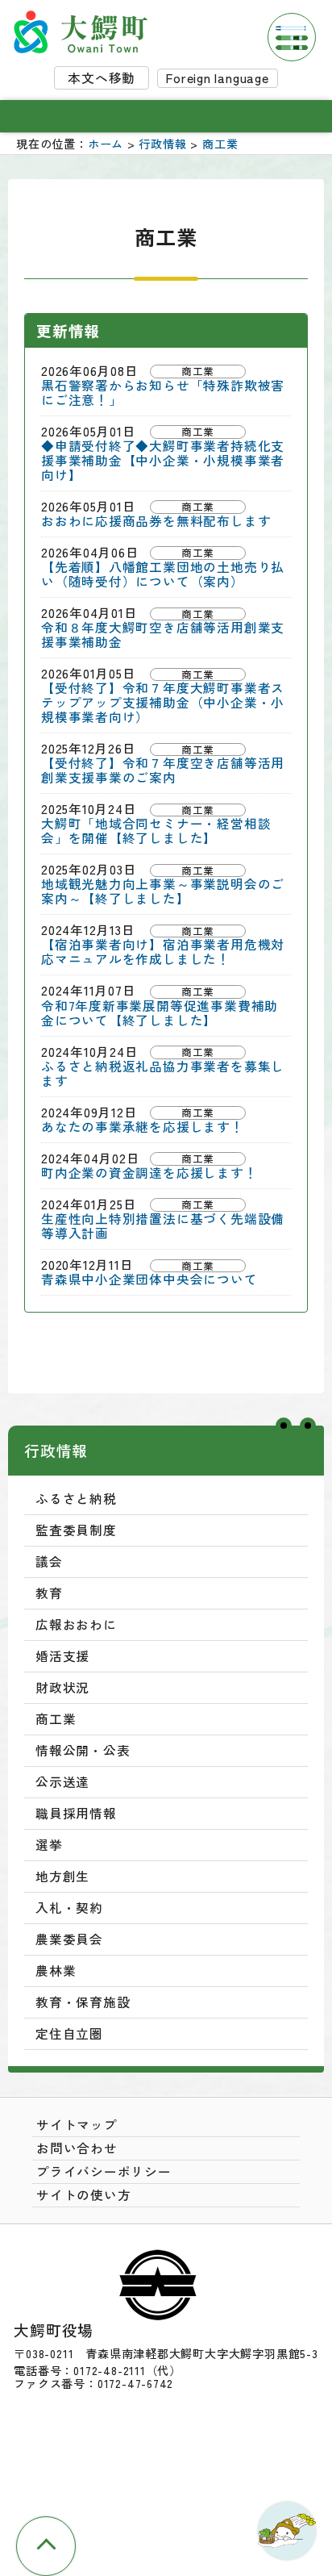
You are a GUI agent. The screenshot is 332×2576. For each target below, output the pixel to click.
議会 (49, 1561)
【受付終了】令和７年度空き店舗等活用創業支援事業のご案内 (163, 770)
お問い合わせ (77, 2148)
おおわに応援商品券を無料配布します (156, 521)
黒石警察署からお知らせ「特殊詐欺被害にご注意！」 (163, 393)
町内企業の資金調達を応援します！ (149, 1173)
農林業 (56, 1971)
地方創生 (62, 1876)
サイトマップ (77, 2125)
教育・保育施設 (83, 2002)
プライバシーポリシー (104, 2171)
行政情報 (162, 144)
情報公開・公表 (83, 1750)
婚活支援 (62, 1656)
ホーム (106, 144)
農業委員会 (69, 1939)
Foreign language (218, 78)
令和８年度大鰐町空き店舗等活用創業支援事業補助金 (163, 635)
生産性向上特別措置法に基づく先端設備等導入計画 (163, 1226)
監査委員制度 (76, 1530)
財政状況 (62, 1687)
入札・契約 (69, 1908)
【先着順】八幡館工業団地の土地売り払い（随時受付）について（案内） (163, 574)
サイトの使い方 (84, 2195)
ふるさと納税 (76, 1499)
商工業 (220, 144)
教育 (49, 1593)
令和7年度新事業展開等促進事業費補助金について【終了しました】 (160, 1013)
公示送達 (62, 1782)
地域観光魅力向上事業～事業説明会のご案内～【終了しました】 (163, 891)
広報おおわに (76, 1624)
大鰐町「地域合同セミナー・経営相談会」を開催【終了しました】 (156, 831)
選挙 (49, 1845)
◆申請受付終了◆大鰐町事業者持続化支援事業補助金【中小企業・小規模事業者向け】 (163, 461)
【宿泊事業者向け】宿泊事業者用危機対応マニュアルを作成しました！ (163, 952)
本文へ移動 (102, 78)
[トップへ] (46, 2546)
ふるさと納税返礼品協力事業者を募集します (163, 1074)
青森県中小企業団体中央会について (149, 1280)
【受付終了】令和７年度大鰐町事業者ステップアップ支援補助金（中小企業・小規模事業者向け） (163, 703)
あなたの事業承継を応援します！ (143, 1127)
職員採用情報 (76, 1813)
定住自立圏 (69, 2033)
